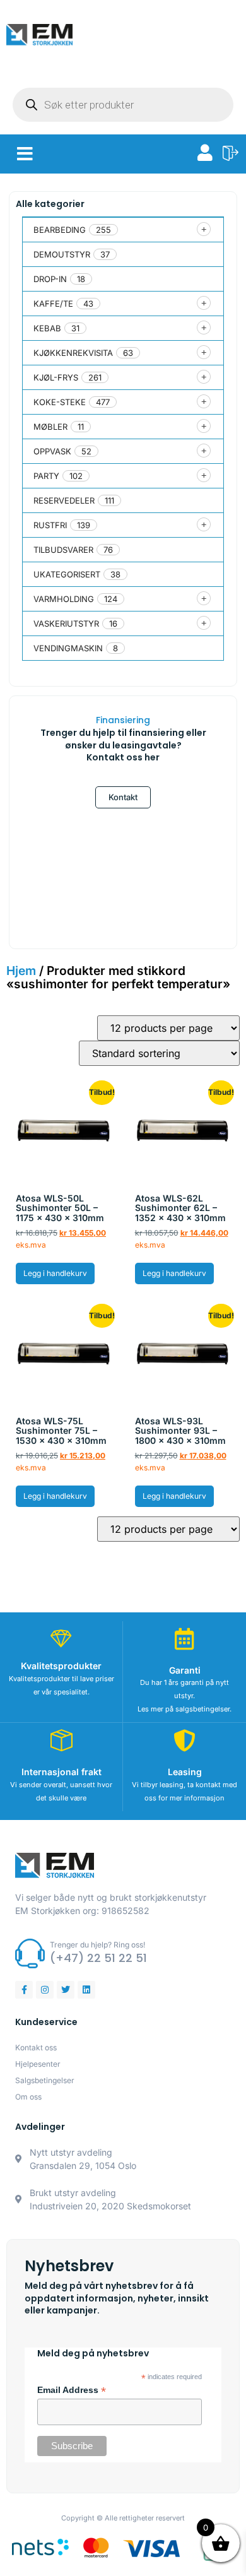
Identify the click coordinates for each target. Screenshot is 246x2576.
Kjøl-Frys (56, 377)
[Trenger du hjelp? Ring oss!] (30, 1953)
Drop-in (50, 279)
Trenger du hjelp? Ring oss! (97, 1945)
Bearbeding (60, 230)
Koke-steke (60, 402)
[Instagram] (45, 1990)
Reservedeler (64, 500)
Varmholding (64, 599)
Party (46, 476)
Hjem (21, 971)
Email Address (72, 2390)
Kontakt (123, 797)
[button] (25, 154)
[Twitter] (66, 1990)
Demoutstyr (62, 254)
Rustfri (50, 525)
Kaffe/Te (53, 304)
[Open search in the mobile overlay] (123, 105)
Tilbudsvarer (63, 550)
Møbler (50, 427)
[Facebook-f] (24, 1990)
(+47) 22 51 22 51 (98, 1958)
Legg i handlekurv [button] (55, 1273)
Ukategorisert (67, 574)
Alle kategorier (50, 204)
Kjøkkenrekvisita (73, 353)
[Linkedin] (86, 1990)
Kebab (47, 328)
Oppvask (52, 451)
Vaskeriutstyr (66, 623)
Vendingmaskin (68, 648)
